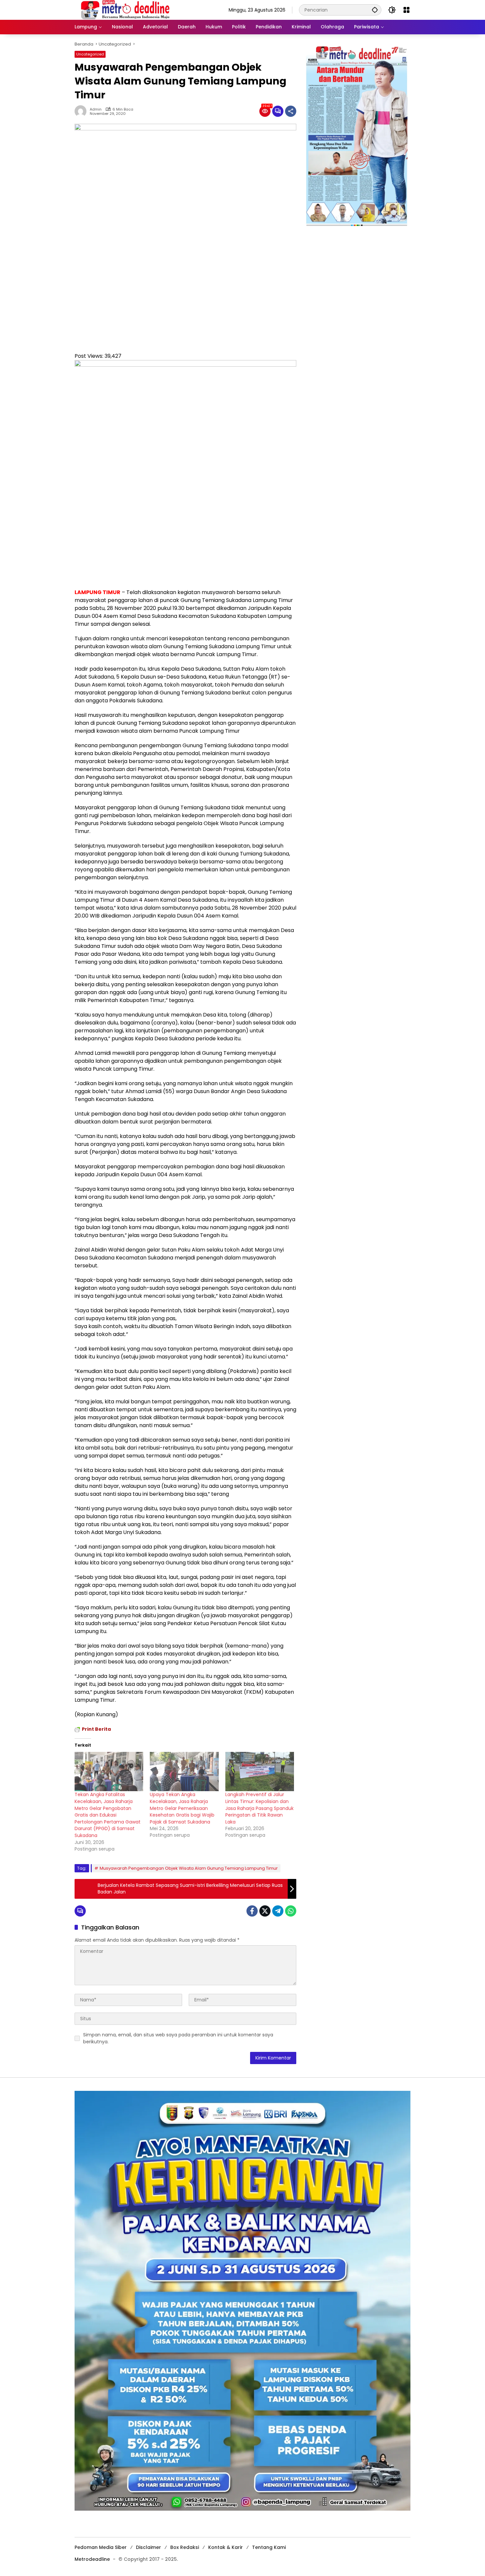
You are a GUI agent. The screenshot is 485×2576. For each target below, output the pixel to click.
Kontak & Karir (226, 2547)
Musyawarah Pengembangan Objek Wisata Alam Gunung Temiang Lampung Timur (189, 1868)
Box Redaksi (185, 2547)
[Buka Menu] (406, 10)
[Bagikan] (291, 111)
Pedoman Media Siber (101, 2547)
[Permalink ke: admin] (82, 111)
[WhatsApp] (291, 1911)
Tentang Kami (269, 2547)
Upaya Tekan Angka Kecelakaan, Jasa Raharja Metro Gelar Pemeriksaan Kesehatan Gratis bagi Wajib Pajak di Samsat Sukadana (182, 1808)
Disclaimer (148, 2547)
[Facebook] (252, 1911)
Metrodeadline (92, 2559)
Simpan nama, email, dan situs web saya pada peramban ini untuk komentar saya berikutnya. (178, 2038)
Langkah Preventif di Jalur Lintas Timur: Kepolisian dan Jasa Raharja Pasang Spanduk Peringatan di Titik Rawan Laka (259, 1808)
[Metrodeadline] (124, 10)
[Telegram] (278, 1911)
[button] (375, 10)
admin (96, 109)
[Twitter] (265, 1911)
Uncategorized (90, 54)
